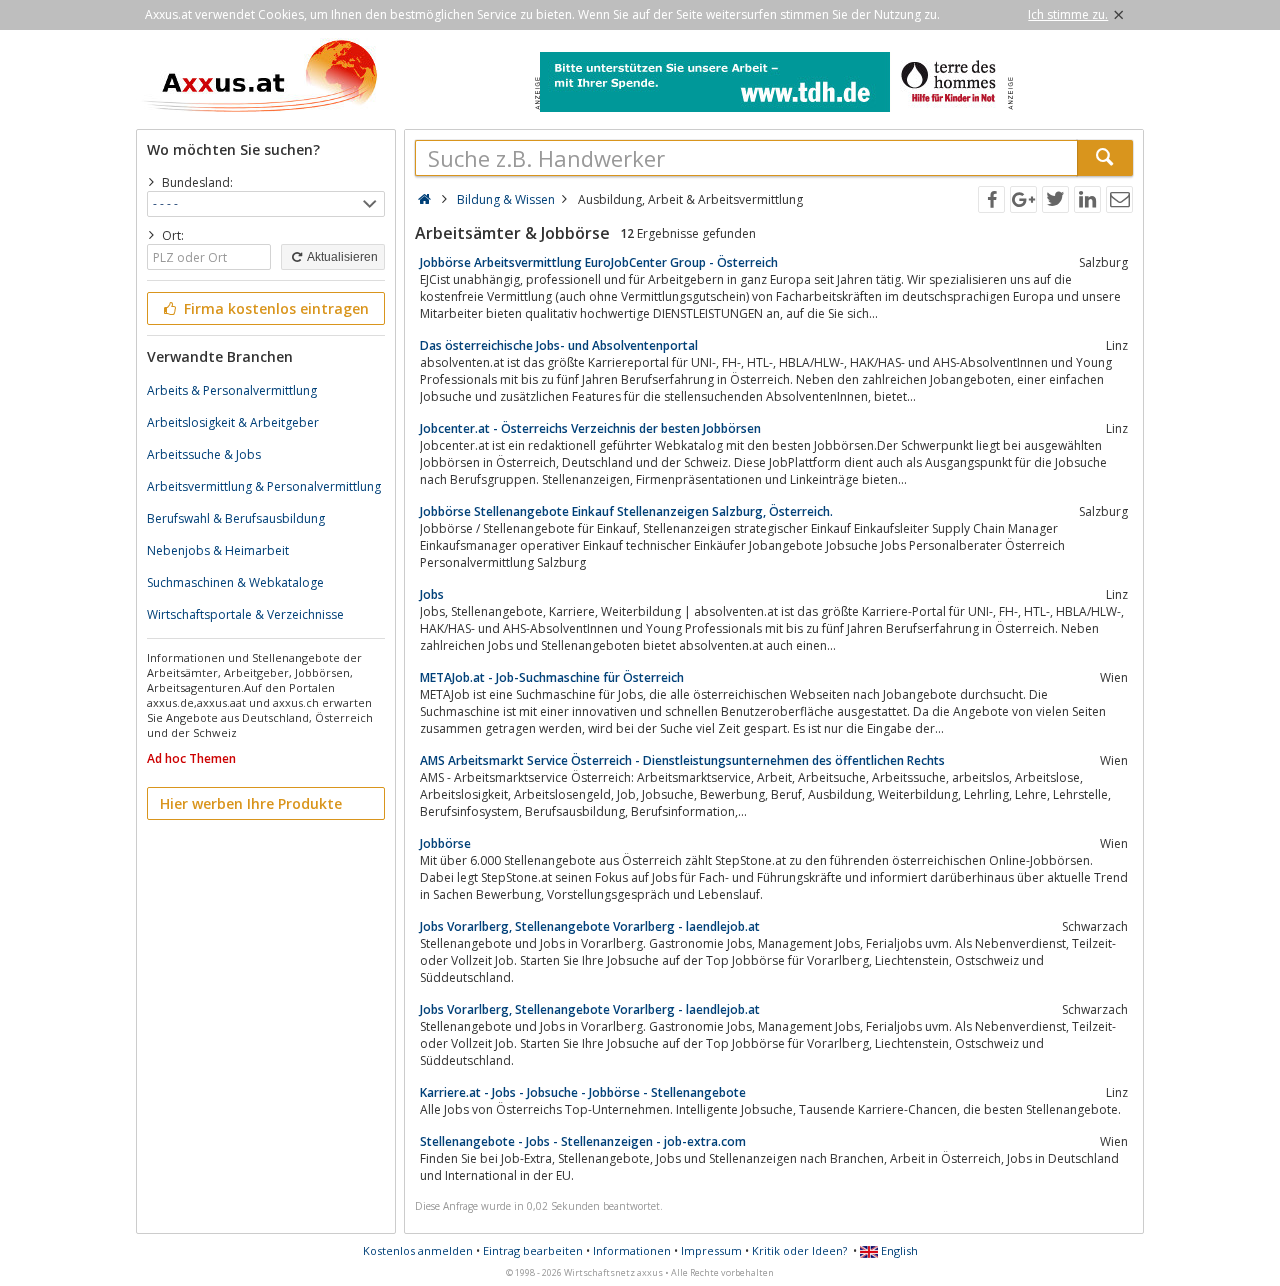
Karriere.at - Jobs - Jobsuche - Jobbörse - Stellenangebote (583, 1092)
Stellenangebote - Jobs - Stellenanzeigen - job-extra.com (583, 1141)
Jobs (432, 594)
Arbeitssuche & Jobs (204, 454)
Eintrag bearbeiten (533, 1250)
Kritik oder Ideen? (799, 1250)
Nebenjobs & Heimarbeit (218, 550)
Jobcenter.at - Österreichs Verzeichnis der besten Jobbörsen (590, 428)
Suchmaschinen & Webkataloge (235, 582)
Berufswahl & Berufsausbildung (236, 518)
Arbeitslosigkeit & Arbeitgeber (233, 422)
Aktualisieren (341, 257)
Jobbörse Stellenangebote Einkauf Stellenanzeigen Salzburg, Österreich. (626, 511)
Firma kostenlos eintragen (274, 308)
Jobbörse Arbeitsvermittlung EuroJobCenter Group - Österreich (599, 262)
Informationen (632, 1250)
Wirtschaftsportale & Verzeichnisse (245, 614)
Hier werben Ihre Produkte (251, 803)
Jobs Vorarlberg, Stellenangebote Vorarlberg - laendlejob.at (590, 926)
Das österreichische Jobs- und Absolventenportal (559, 345)
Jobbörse (445, 843)
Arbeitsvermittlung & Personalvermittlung (264, 486)
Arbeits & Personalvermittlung (232, 390)
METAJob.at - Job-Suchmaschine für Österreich (552, 677)
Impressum (711, 1250)
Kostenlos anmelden (418, 1250)
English (898, 1250)
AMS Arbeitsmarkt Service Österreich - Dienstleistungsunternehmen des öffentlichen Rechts (682, 760)
